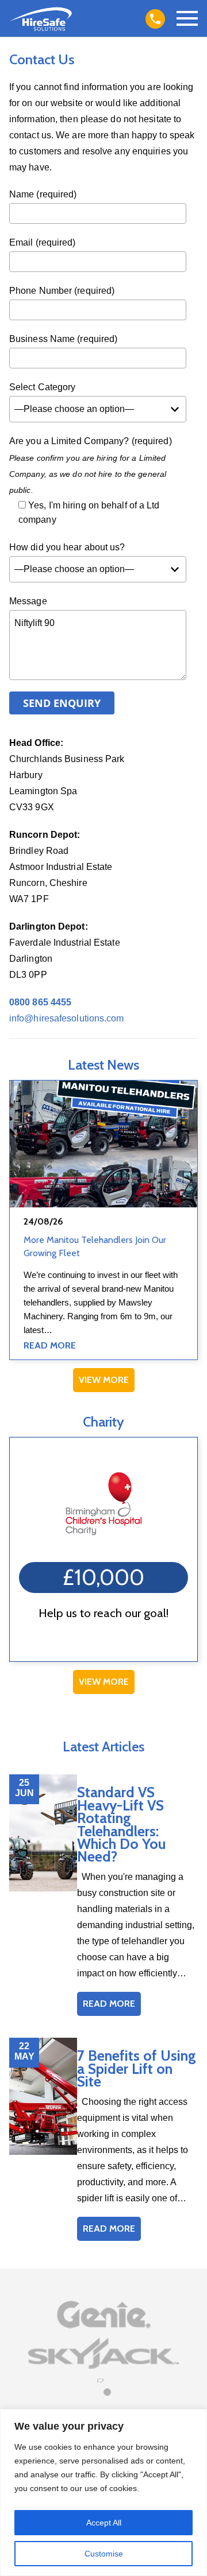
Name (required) (43, 194)
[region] (103, 2493)
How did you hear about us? (67, 547)
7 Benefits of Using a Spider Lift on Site (137, 2068)
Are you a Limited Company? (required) (91, 441)
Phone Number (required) (62, 291)
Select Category (43, 387)
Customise (104, 2554)
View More (104, 1380)
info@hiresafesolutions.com (67, 1018)
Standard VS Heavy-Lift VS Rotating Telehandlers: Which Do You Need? (121, 1824)
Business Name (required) (63, 339)
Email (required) (43, 242)
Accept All (104, 2523)
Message (28, 601)
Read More (50, 1345)
